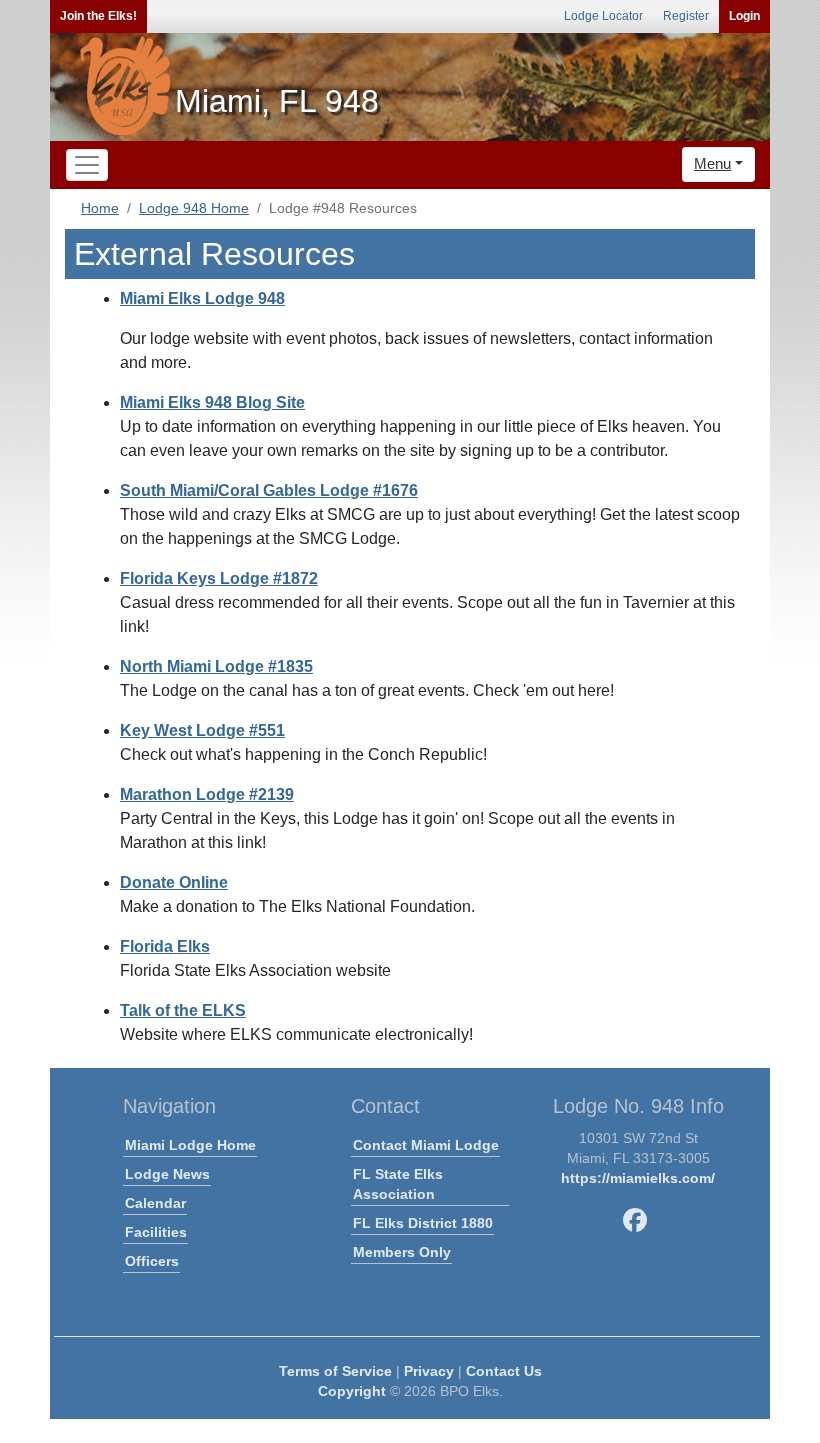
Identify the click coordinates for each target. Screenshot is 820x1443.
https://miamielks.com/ (638, 1178)
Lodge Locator (603, 16)
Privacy (429, 1371)
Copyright (352, 1391)
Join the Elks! (98, 16)
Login (744, 16)
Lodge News (167, 1174)
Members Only (402, 1252)
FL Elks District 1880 (423, 1223)
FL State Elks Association (398, 1184)
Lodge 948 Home (194, 208)
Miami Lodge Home (190, 1145)
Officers (152, 1261)
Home (100, 208)
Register (686, 16)
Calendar (155, 1203)
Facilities (156, 1232)
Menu (712, 163)
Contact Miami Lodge (426, 1145)
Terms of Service (335, 1371)
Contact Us (504, 1371)
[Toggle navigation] (87, 165)
